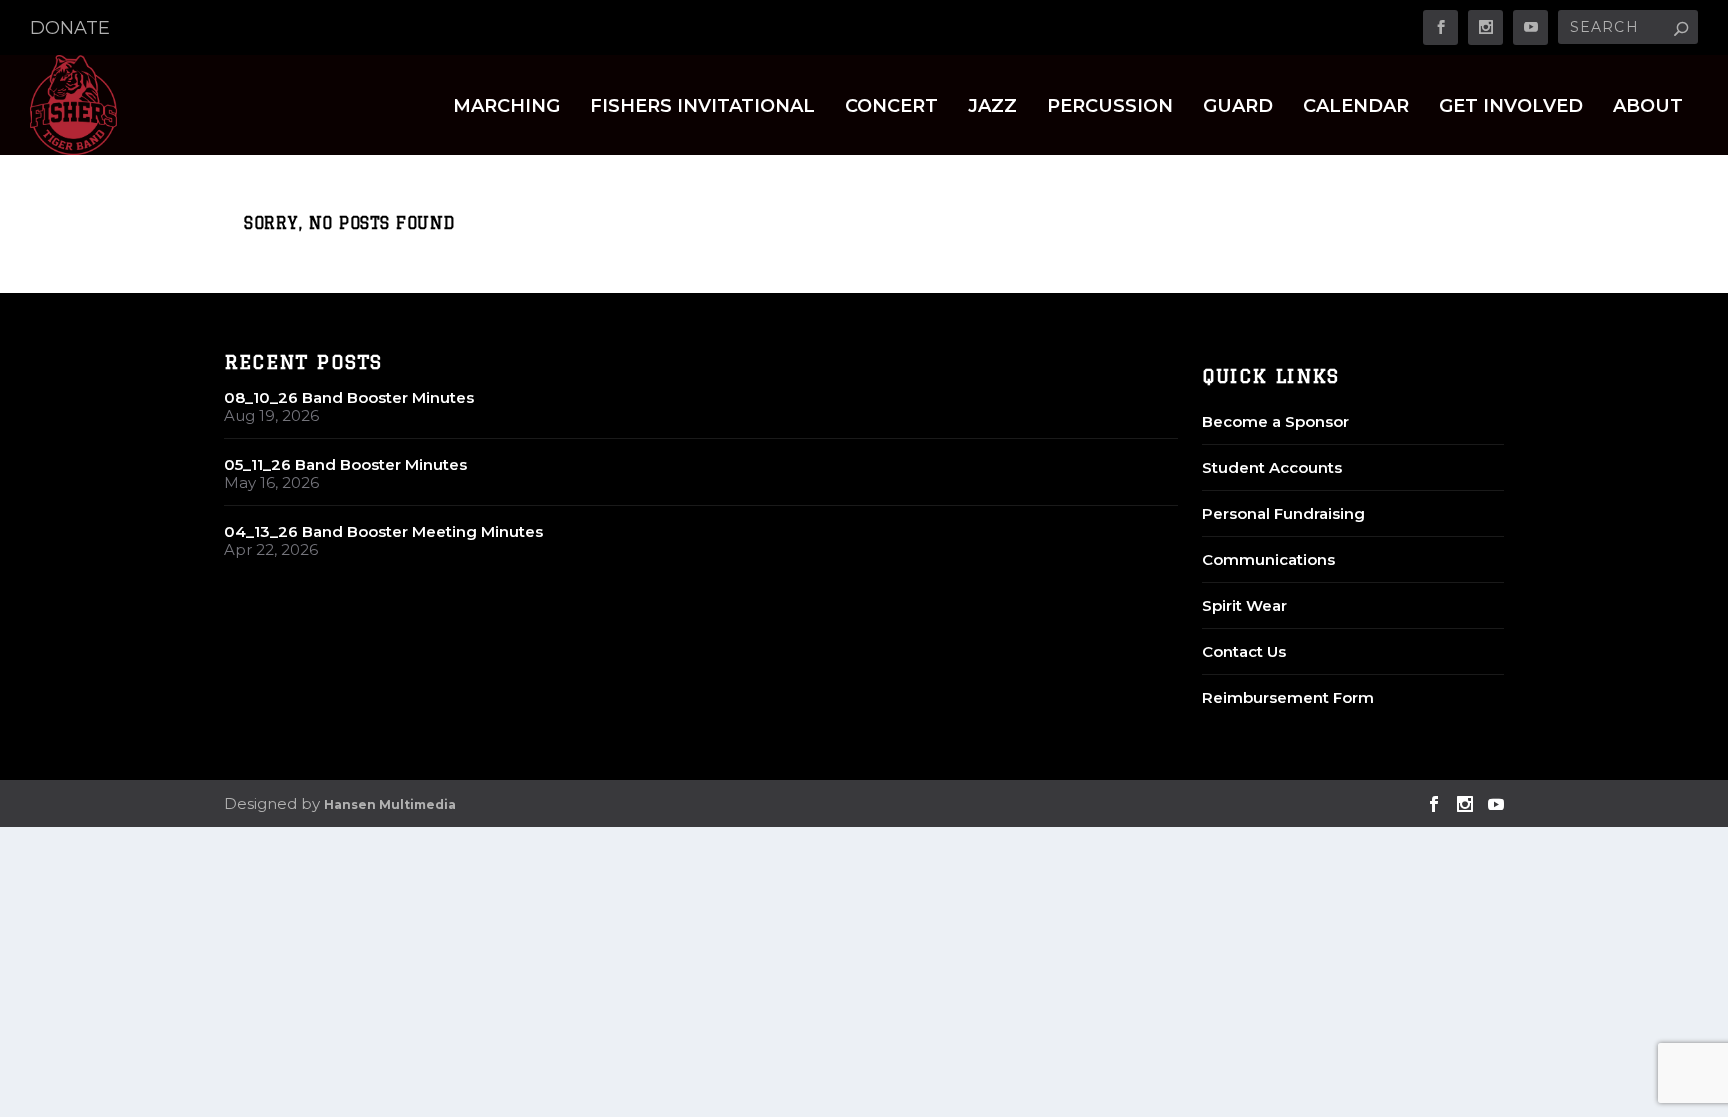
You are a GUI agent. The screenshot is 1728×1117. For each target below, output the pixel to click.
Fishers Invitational (702, 107)
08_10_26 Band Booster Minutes (349, 397)
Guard (1238, 107)
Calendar (1356, 107)
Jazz (992, 107)
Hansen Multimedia (390, 804)
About (1648, 107)
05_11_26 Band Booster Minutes (345, 464)
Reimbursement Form (1288, 697)
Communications (1268, 559)
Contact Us (1244, 651)
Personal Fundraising (1283, 513)
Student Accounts (1272, 467)
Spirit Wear (1244, 605)
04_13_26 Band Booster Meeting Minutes (383, 531)
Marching (506, 107)
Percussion (1110, 107)
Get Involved (1511, 107)
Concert (891, 107)
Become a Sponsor (1275, 421)
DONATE (70, 28)
